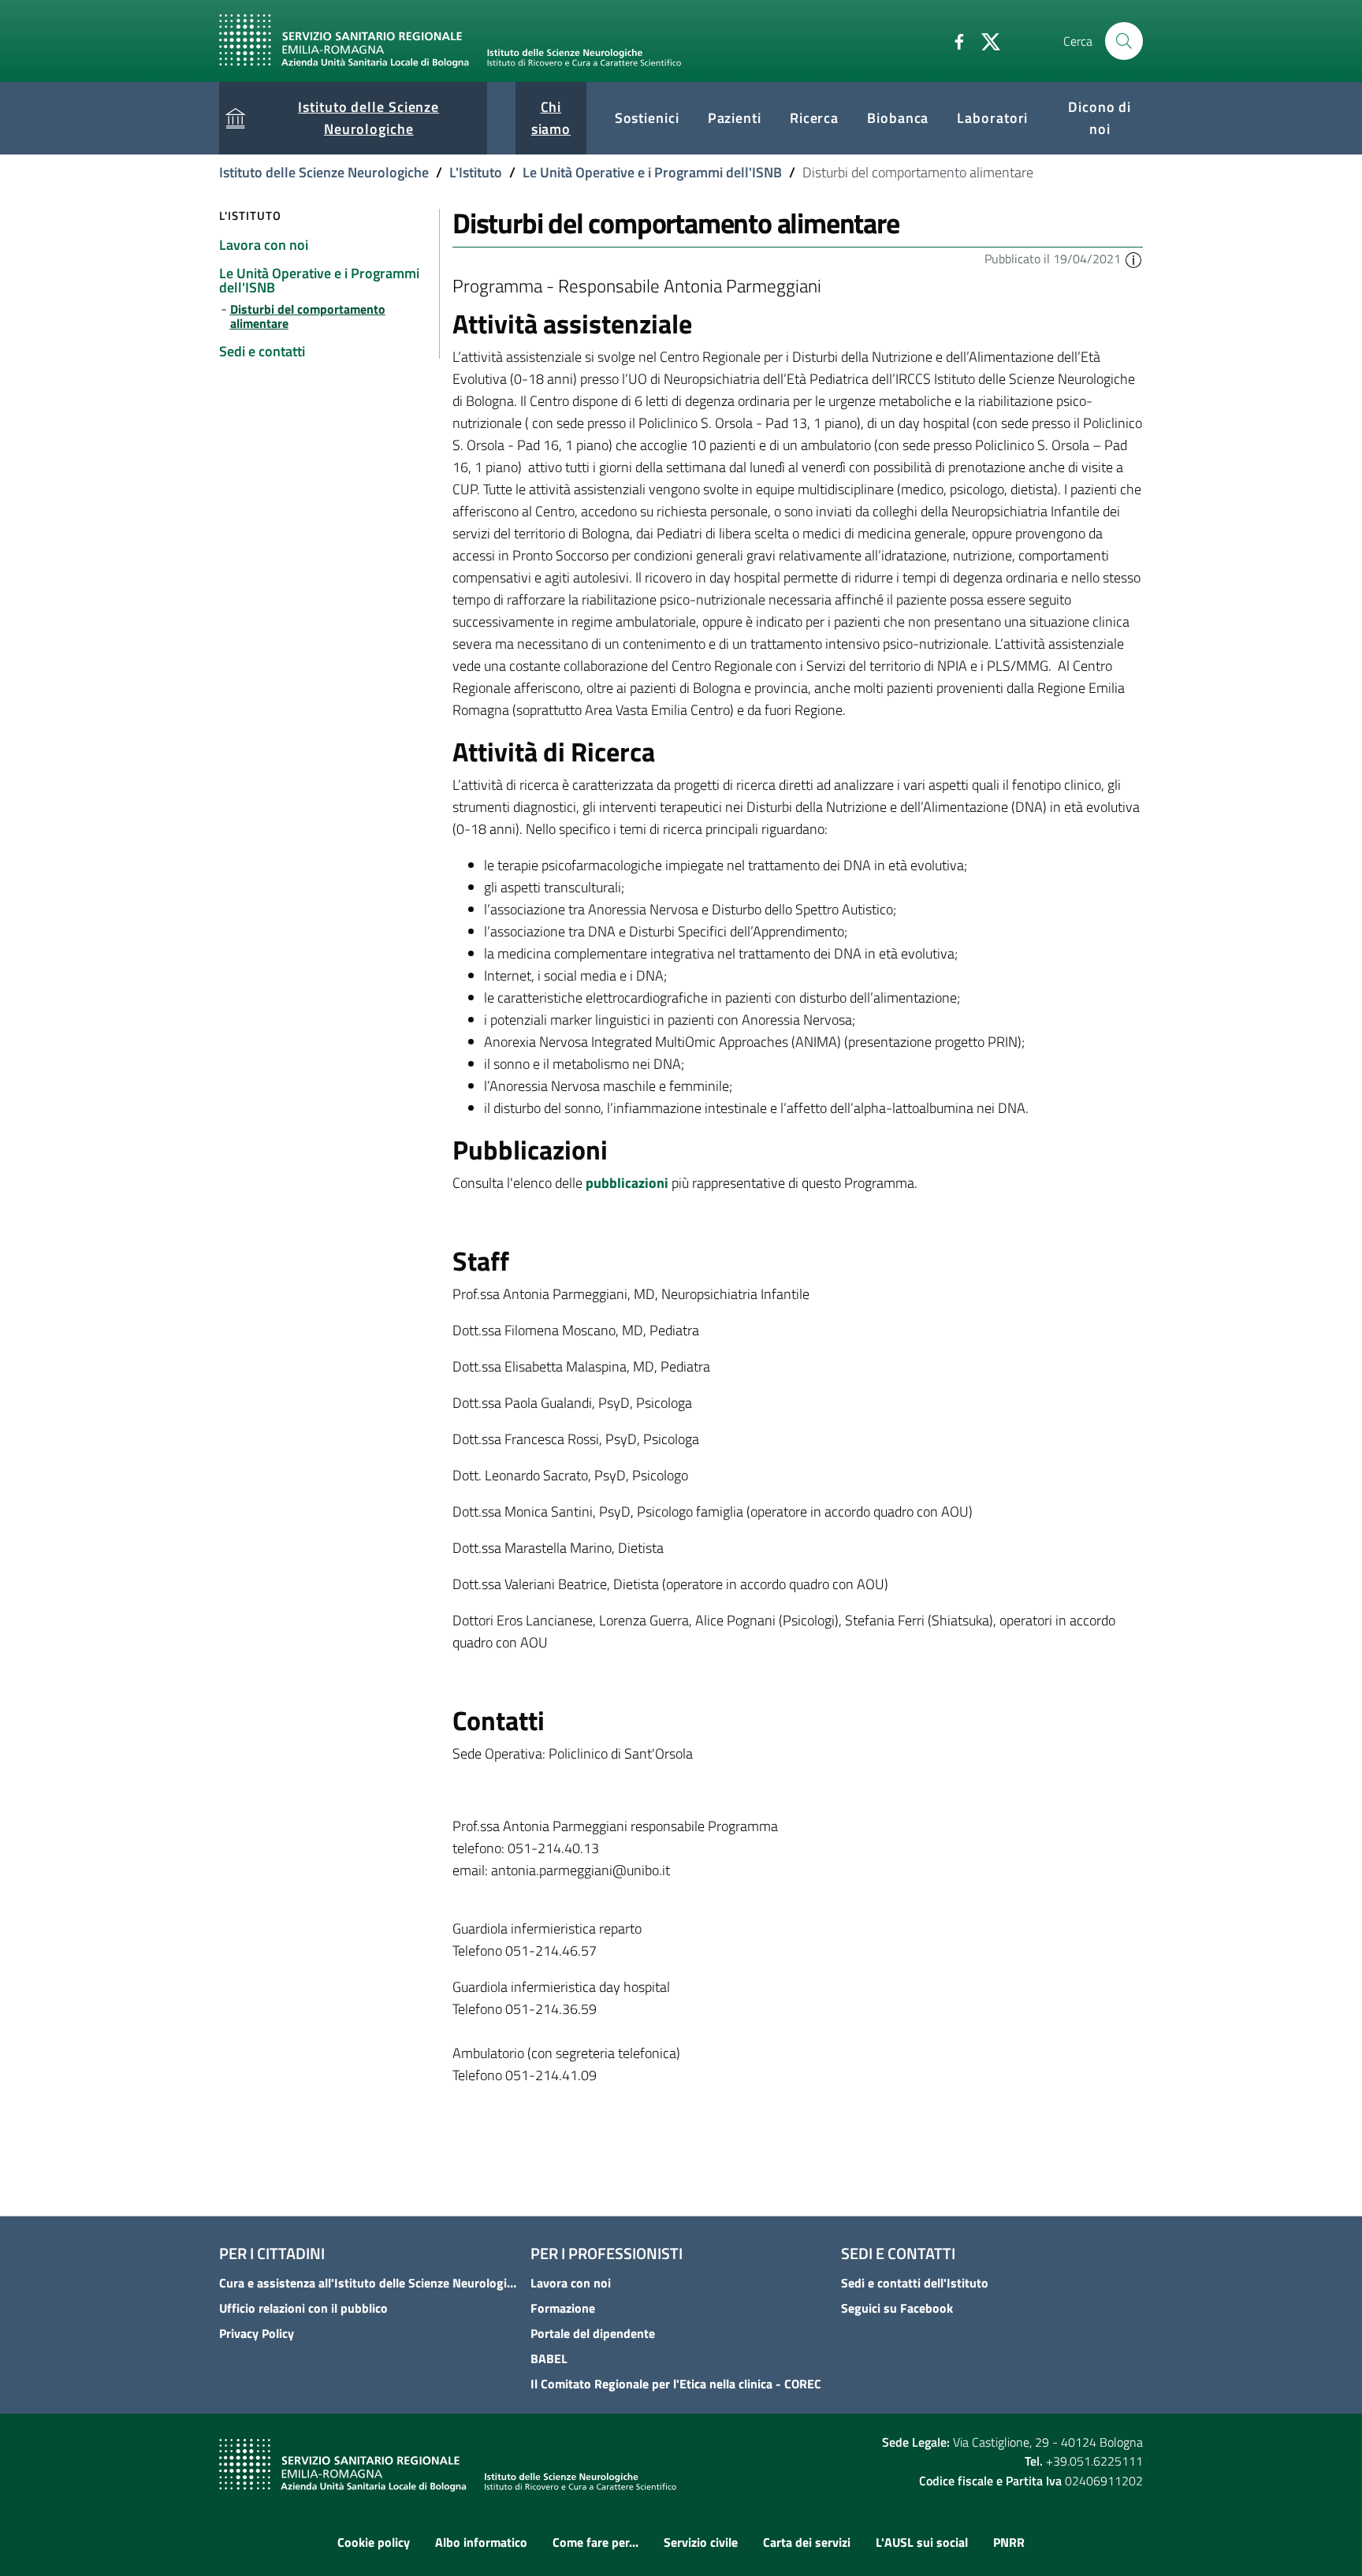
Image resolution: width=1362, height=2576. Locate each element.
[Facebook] (953, 40)
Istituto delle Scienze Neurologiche (324, 172)
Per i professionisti (607, 2253)
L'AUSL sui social (922, 2542)
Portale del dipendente (593, 2333)
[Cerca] (1124, 41)
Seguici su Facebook (897, 2308)
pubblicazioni (627, 1183)
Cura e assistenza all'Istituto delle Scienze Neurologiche (370, 2283)
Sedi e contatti (898, 2253)
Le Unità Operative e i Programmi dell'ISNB (652, 172)
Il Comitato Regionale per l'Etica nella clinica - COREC (676, 2384)
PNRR (1009, 2542)
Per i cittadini (272, 2253)
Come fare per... (595, 2542)
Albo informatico (481, 2542)
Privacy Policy (257, 2333)
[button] (1133, 259)
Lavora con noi (571, 2283)
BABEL (549, 2358)
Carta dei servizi (807, 2542)
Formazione (563, 2308)
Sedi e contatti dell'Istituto (915, 2283)
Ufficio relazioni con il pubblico (303, 2308)
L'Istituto (476, 172)
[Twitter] (984, 40)
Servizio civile (701, 2542)
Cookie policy (374, 2542)
